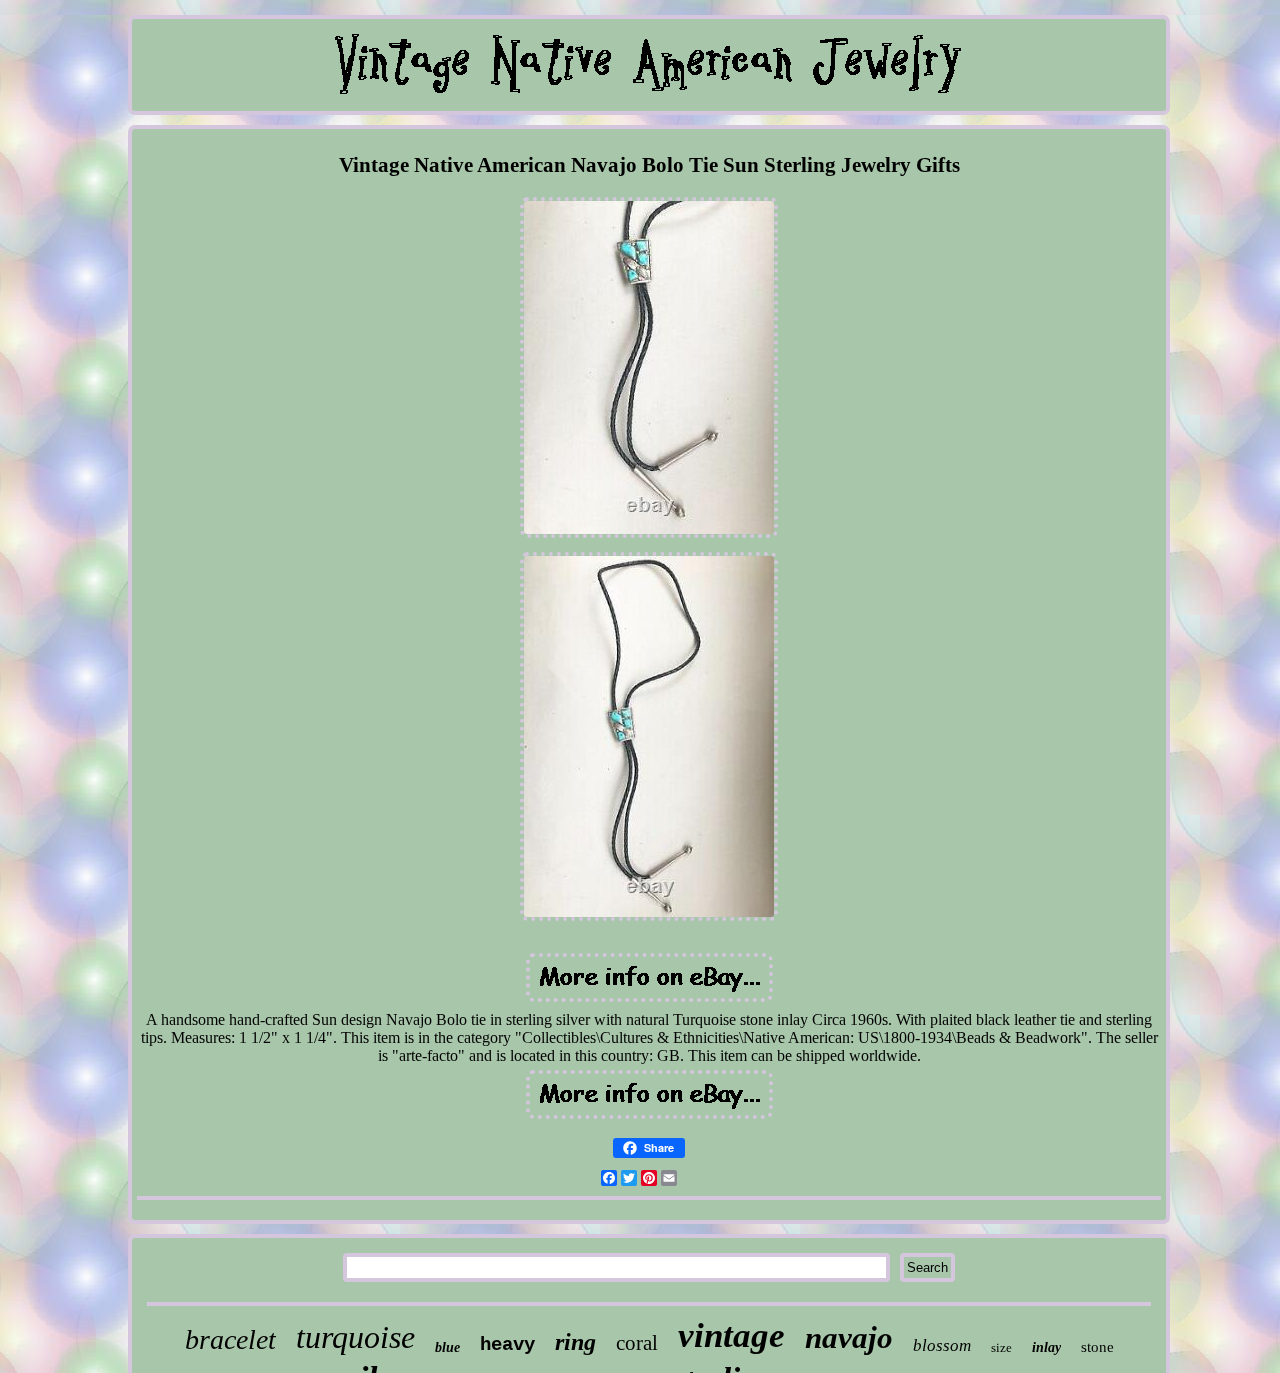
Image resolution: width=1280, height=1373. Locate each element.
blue (447, 1347)
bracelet (230, 1339)
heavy (507, 1345)
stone (1097, 1347)
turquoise (355, 1337)
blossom (942, 1345)
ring (575, 1342)
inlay (1046, 1347)
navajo (849, 1337)
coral (637, 1343)
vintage (731, 1335)
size (1001, 1347)
